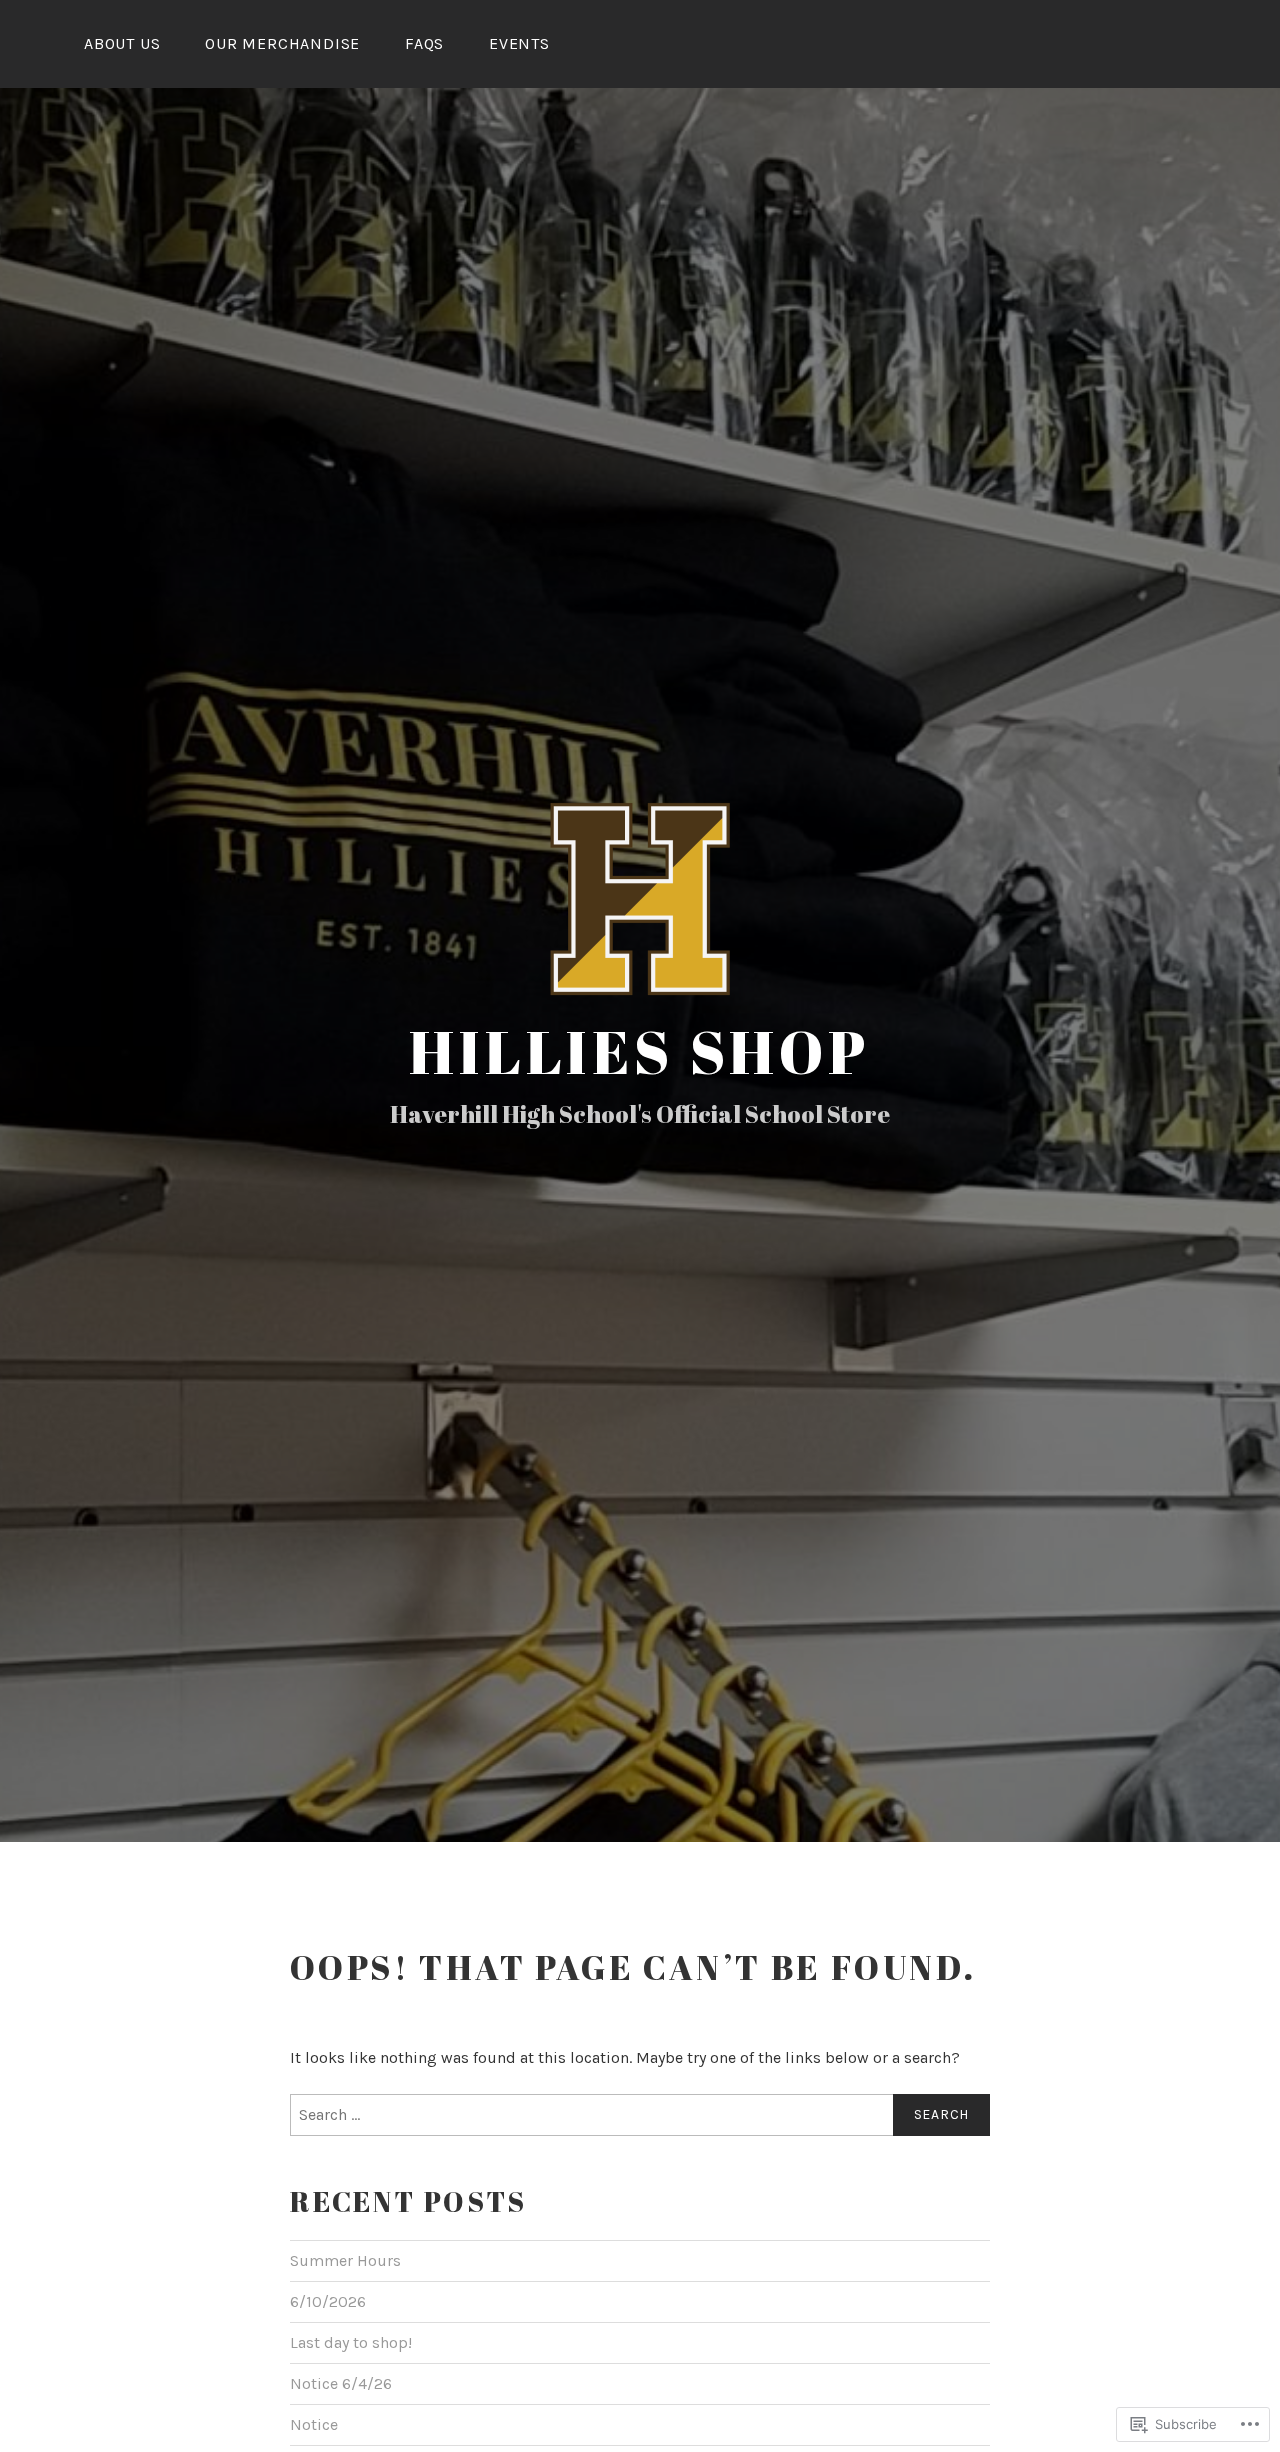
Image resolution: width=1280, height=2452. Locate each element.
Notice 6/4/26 (341, 2383)
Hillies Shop (640, 1051)
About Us (122, 43)
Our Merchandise (282, 43)
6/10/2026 (328, 2301)
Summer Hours (345, 2260)
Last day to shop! (351, 2342)
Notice (314, 2424)
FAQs (424, 43)
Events (519, 43)
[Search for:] (640, 2115)
